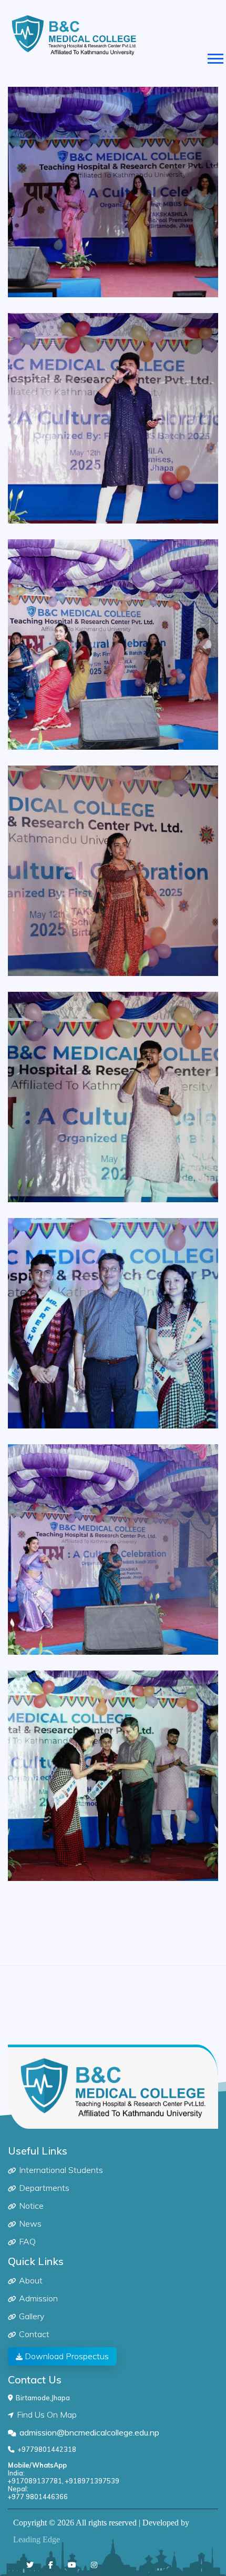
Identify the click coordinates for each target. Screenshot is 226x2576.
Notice (31, 2206)
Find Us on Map (47, 2414)
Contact (34, 2334)
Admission (38, 2298)
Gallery (32, 2316)
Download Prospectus (66, 2356)
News (30, 2223)
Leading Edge (37, 2539)
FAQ (27, 2241)
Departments (44, 2188)
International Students (61, 2170)
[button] (215, 57)
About (31, 2280)
